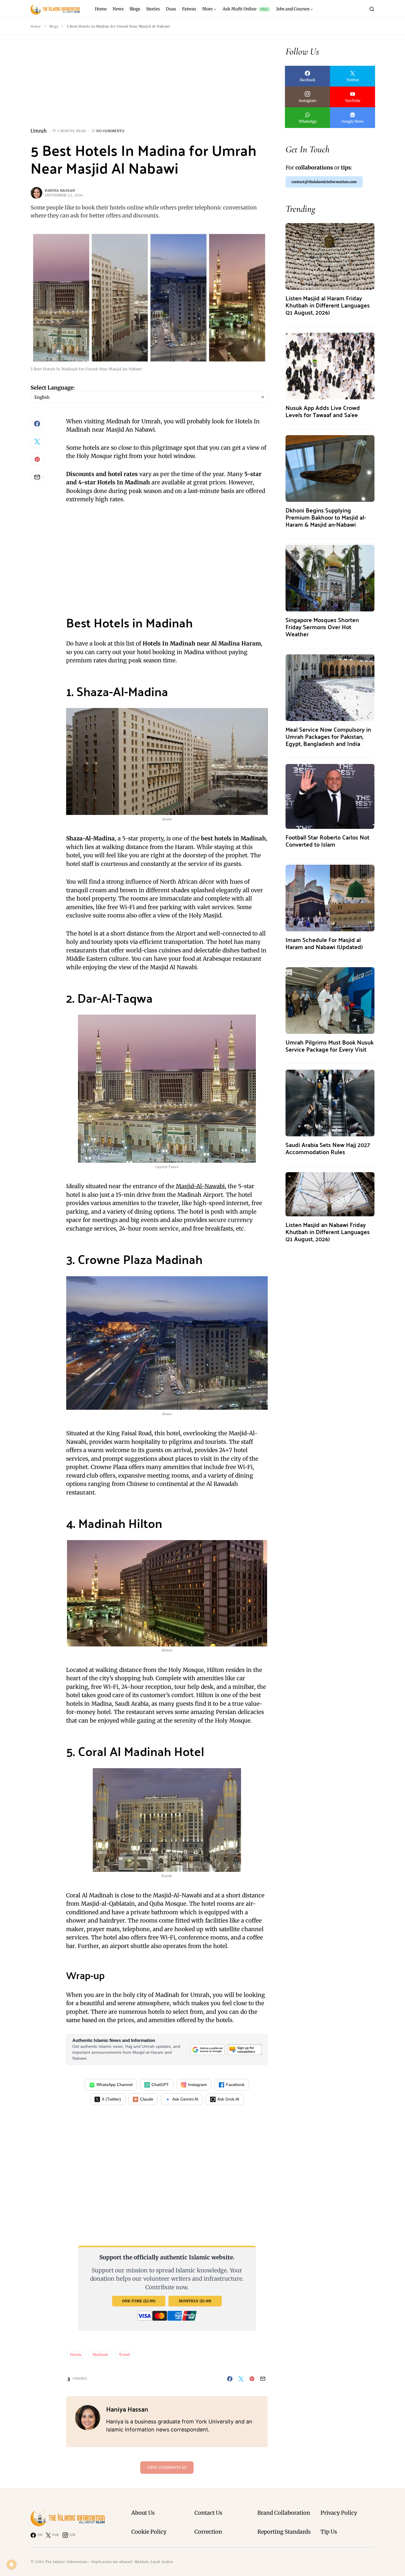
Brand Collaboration (284, 2513)
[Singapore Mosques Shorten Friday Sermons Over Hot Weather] (330, 577)
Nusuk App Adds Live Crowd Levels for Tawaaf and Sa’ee (323, 411)
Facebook (235, 2085)
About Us (143, 2513)
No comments (110, 131)
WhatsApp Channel (114, 2085)
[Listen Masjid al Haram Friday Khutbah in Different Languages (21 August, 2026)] (330, 256)
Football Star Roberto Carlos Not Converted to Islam (327, 841)
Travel (125, 2355)
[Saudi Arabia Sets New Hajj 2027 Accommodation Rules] (330, 1102)
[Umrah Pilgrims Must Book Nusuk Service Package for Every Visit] (330, 1000)
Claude (147, 2099)
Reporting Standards (284, 2532)
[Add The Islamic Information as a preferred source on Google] (208, 2049)
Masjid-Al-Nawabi (200, 1186)
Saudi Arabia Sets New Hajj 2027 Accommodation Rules (328, 1148)
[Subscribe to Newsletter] (245, 2049)
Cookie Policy (149, 2532)
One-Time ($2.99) (139, 2301)
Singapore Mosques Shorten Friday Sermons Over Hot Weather (322, 627)
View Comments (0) (167, 2467)
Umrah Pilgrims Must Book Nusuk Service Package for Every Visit (330, 1046)
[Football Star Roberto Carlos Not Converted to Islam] (330, 796)
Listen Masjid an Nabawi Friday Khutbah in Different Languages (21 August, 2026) (328, 1232)
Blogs (54, 26)
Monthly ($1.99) (195, 2301)
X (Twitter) (111, 2099)
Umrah (39, 131)
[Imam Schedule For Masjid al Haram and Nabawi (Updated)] (330, 897)
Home (36, 26)
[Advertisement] (149, 86)
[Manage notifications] (12, 2564)
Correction (208, 2532)
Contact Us (208, 2513)
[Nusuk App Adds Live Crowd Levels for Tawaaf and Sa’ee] (330, 365)
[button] (372, 9)
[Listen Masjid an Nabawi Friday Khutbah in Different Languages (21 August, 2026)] (330, 1194)
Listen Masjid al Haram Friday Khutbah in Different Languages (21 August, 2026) (328, 305)
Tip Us (329, 2532)
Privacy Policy (339, 2513)
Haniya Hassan (60, 190)
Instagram (197, 2085)
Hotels (76, 2355)
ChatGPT (160, 2085)
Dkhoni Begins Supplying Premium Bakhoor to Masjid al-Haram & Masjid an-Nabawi (326, 517)
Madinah (100, 2355)
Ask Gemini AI (185, 2099)
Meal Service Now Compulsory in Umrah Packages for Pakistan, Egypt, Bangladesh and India (328, 736)
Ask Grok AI (228, 2099)
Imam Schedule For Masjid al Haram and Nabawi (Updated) (324, 943)
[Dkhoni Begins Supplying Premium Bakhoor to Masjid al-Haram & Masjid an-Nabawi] (330, 468)
